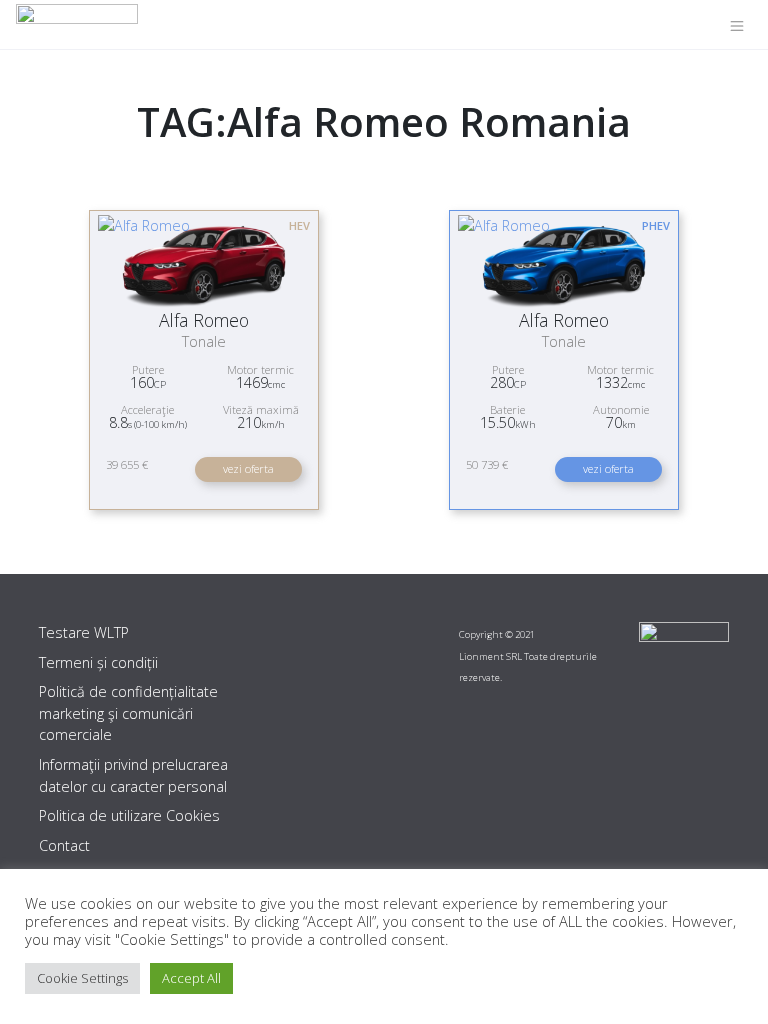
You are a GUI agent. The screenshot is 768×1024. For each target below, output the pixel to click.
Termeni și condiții (98, 662)
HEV (299, 225)
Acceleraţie (147, 409)
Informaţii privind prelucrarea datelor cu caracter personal (133, 775)
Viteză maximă (261, 409)
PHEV (656, 225)
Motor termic (260, 369)
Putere (148, 369)
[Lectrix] (77, 24)
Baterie (507, 409)
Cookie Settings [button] (82, 978)
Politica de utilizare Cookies (129, 815)
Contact (64, 845)
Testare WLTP (84, 632)
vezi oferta (248, 468)
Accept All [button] (191, 978)
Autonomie (621, 409)
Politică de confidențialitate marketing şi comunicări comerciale (128, 713)
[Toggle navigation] (737, 25)
